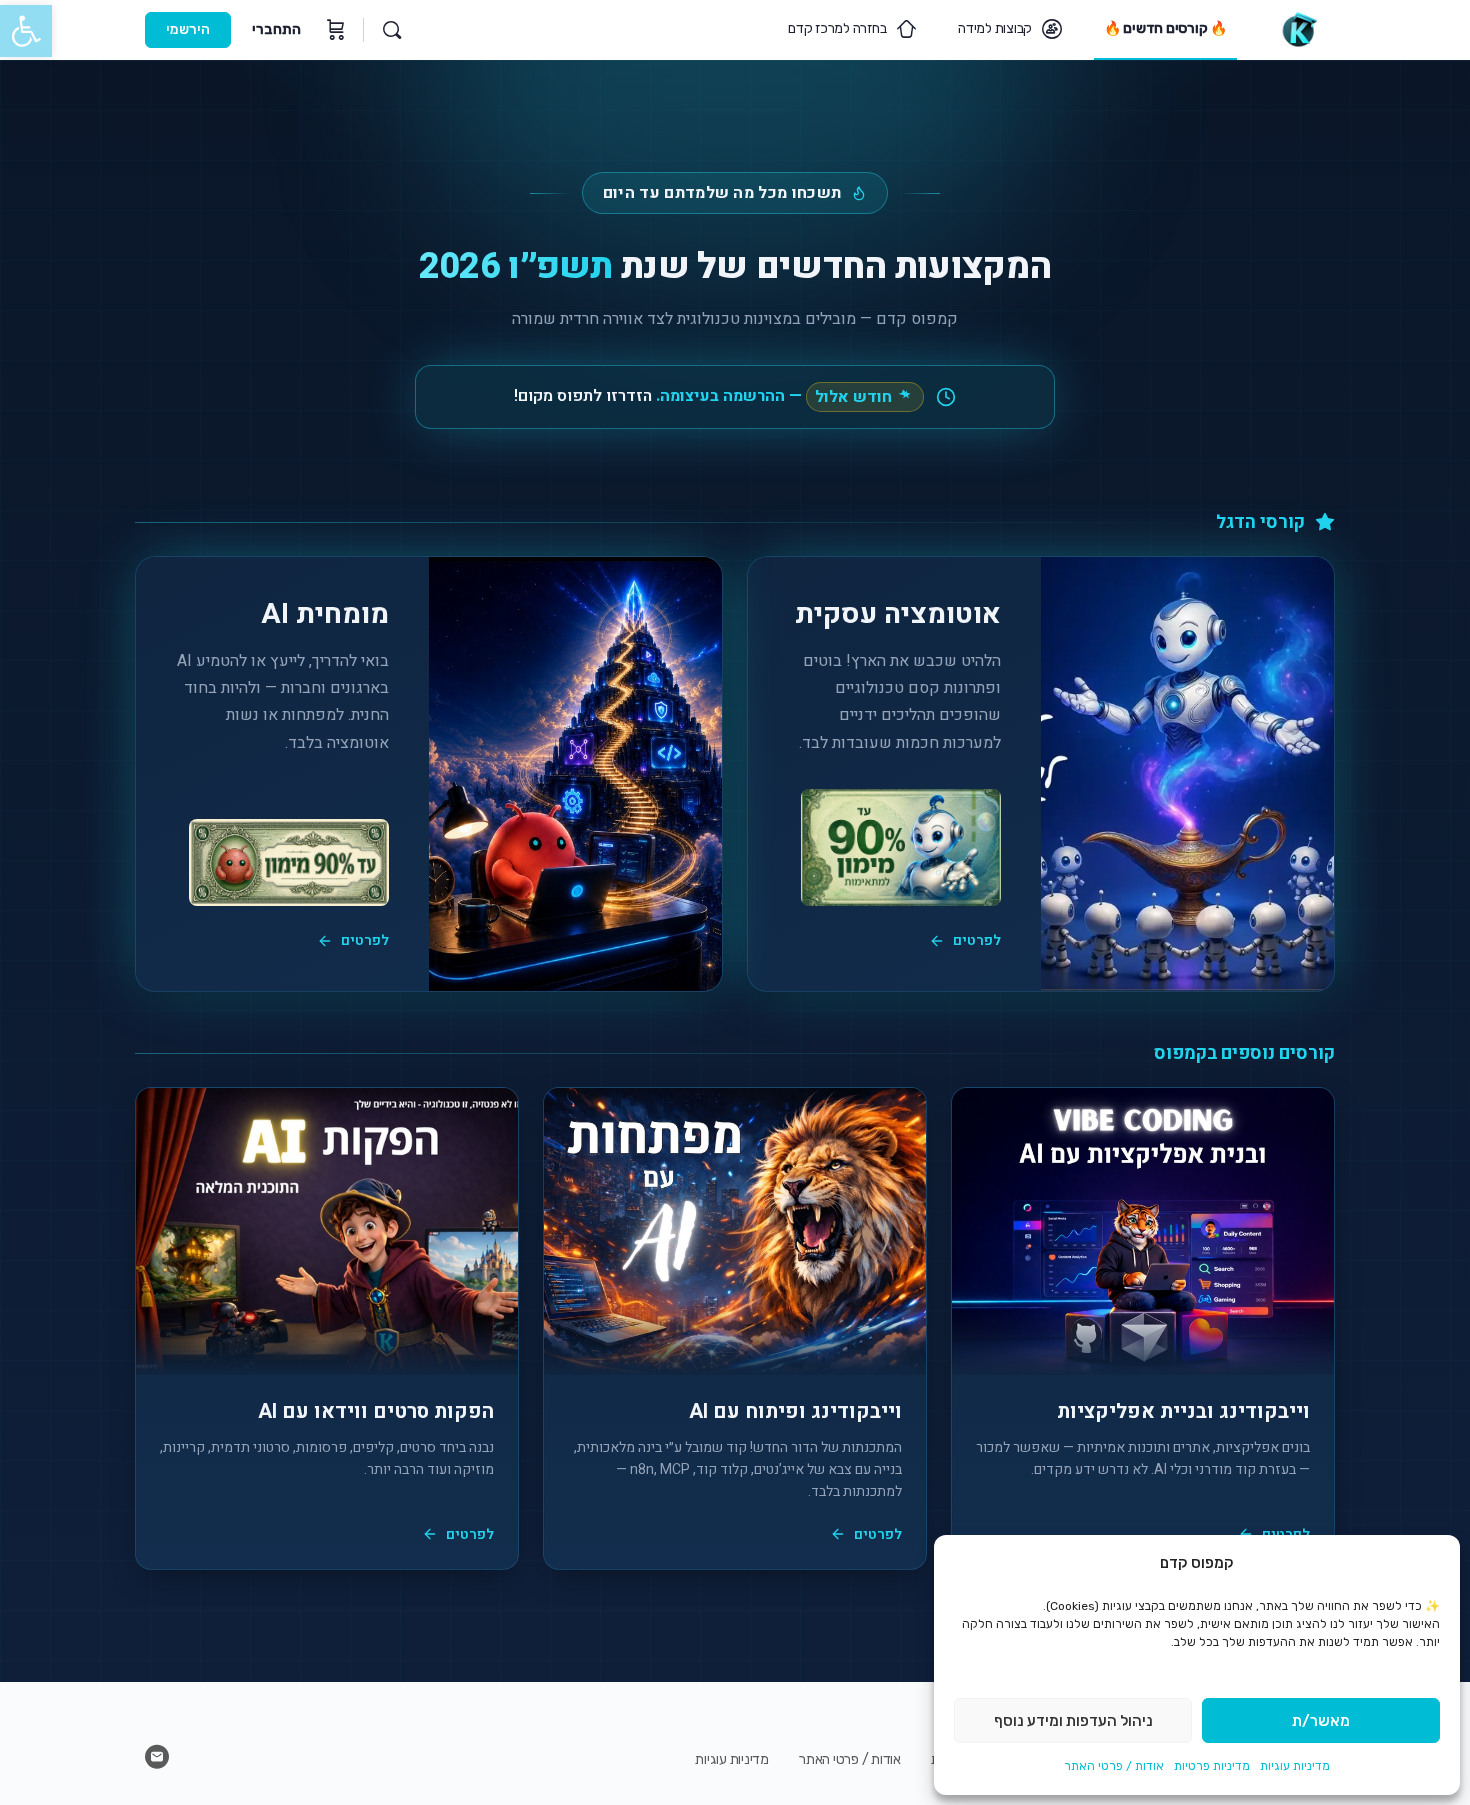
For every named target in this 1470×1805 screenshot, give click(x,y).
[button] (26, 31)
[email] (157, 1757)
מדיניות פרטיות (1212, 1766)
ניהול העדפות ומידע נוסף (1073, 1721)
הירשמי (188, 29)
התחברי (276, 29)
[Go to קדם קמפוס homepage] (1298, 28)
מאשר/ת (1321, 1721)
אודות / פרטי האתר (1114, 1766)
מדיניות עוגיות (1295, 1766)
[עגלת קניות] (334, 30)
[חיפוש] (392, 30)
